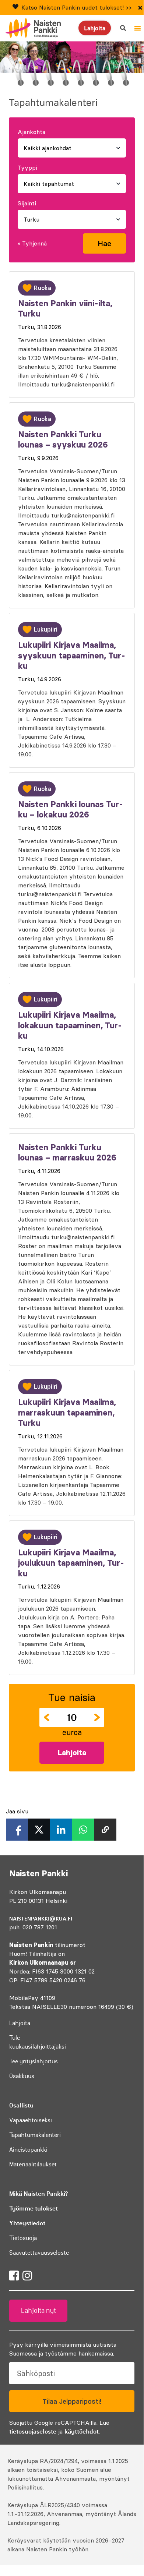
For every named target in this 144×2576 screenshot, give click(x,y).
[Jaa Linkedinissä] (61, 1830)
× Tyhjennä (32, 243)
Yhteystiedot (27, 2223)
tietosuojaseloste (33, 2431)
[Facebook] (14, 2276)
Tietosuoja (23, 2238)
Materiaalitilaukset (33, 2164)
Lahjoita (95, 28)
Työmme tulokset (34, 2208)
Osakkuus (22, 2076)
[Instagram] (27, 2276)
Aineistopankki (28, 2149)
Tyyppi (27, 167)
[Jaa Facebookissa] (17, 1830)
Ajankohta (31, 132)
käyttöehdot (82, 2431)
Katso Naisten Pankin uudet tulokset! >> (76, 7)
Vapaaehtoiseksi (31, 2120)
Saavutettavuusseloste (39, 2252)
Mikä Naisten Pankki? (38, 2194)
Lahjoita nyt (38, 2311)
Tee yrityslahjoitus (34, 2061)
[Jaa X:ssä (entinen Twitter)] (39, 1830)
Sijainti (27, 203)
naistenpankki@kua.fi (41, 1919)
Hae (104, 243)
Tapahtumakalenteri (35, 2135)
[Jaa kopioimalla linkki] (105, 1830)
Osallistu (21, 2105)
